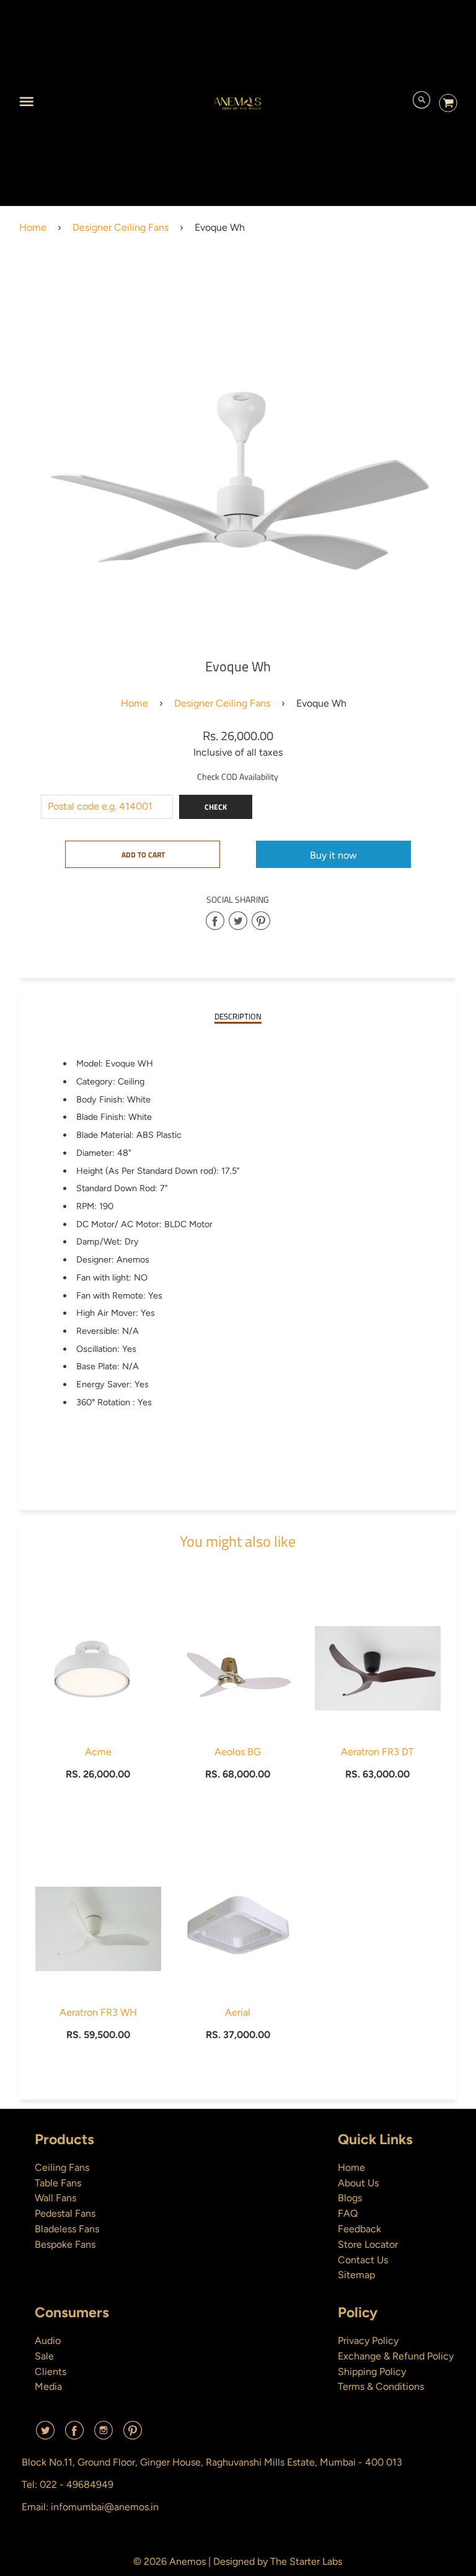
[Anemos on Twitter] (45, 2435)
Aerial (238, 2012)
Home (33, 227)
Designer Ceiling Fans (121, 227)
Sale (44, 2356)
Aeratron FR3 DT (377, 1752)
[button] (143, 854)
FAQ (348, 2213)
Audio (48, 2341)
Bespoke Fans (65, 2244)
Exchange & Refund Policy (396, 2356)
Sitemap (356, 2275)
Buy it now (333, 855)
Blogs (350, 2198)
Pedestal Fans (65, 2213)
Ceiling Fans (62, 2167)
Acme (98, 1752)
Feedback (359, 2229)
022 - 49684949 (77, 2484)
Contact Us (363, 2260)
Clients (51, 2372)
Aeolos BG (238, 1752)
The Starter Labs (306, 2561)
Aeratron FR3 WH (98, 2012)
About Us (358, 2183)
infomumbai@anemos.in (105, 2507)
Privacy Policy (368, 2341)
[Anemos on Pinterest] (133, 2435)
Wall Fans (55, 2198)
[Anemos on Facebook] (74, 2435)
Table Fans (58, 2183)
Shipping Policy (372, 2372)
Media (48, 2386)
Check (216, 807)
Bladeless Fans (67, 2229)
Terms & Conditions (381, 2386)
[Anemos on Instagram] (104, 2435)
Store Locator (368, 2244)
